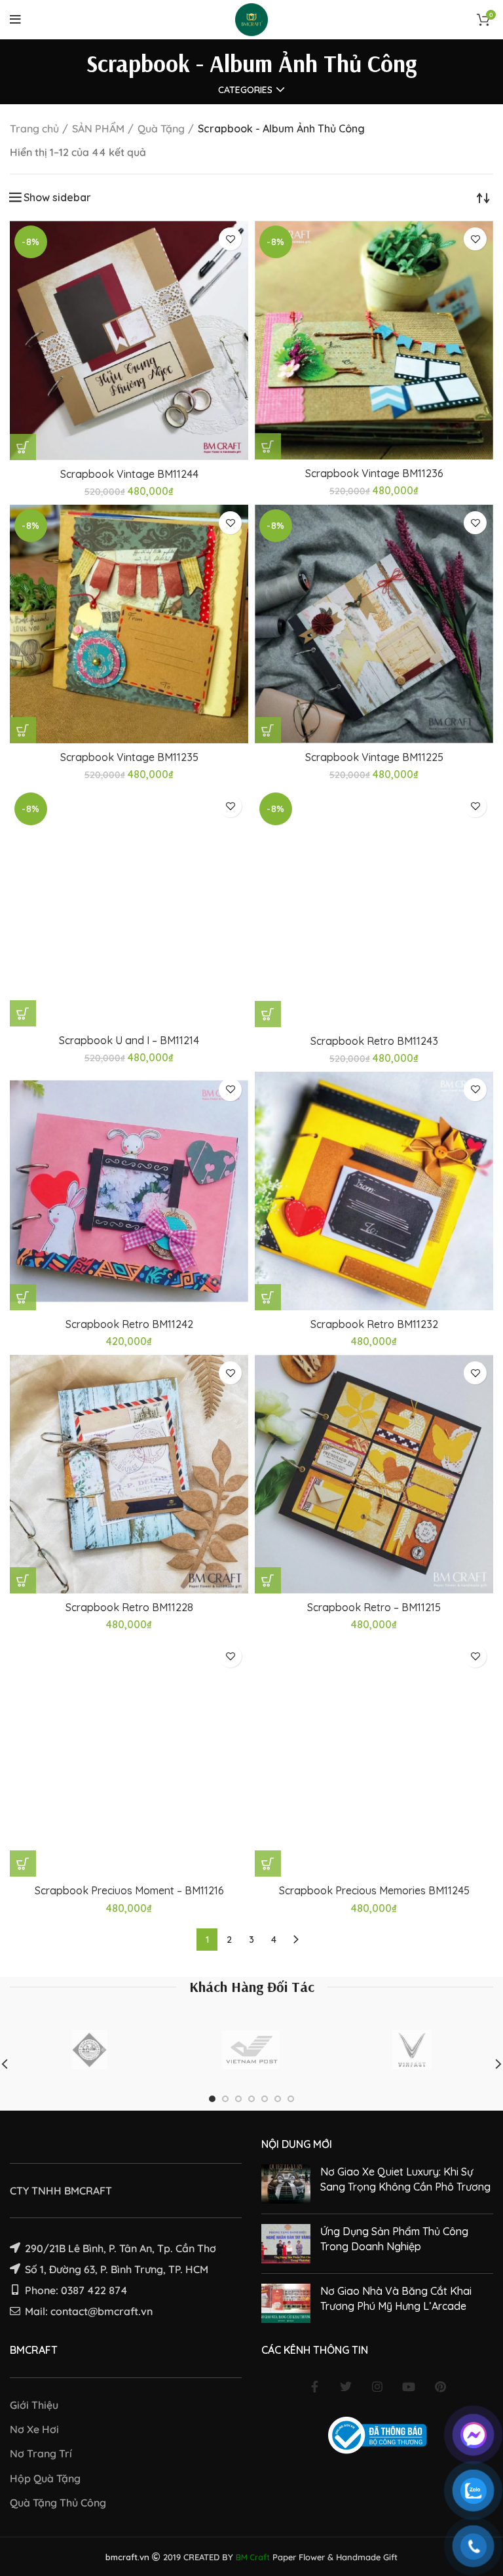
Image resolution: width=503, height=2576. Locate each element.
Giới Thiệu (34, 2405)
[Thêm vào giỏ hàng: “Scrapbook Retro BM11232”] (268, 1297)
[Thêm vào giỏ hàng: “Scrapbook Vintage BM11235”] (23, 730)
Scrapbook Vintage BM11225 (374, 757)
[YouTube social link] (409, 2387)
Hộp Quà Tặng (45, 2478)
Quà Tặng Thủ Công (58, 2503)
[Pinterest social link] (440, 2387)
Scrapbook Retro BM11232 (374, 1324)
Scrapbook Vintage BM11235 (129, 757)
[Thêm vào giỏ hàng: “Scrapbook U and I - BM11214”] (23, 1013)
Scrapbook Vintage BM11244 (129, 474)
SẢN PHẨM (98, 128)
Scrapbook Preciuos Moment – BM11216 (129, 1890)
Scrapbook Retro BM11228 (129, 1607)
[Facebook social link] (314, 2387)
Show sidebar (57, 197)
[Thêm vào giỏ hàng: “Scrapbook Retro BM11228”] (23, 1580)
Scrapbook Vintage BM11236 (374, 473)
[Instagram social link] (377, 2387)
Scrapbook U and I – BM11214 (129, 1040)
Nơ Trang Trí (41, 2453)
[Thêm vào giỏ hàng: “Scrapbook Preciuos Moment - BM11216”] (23, 1864)
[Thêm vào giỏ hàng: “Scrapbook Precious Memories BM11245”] (268, 1864)
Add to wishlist (230, 239)
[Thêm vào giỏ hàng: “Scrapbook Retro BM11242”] (23, 1297)
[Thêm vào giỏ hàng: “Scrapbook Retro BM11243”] (268, 1014)
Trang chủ (34, 128)
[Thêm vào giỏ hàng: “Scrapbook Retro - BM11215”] (268, 1580)
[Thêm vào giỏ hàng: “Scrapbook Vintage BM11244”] (23, 447)
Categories (245, 90)
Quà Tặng (161, 128)
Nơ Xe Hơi (34, 2429)
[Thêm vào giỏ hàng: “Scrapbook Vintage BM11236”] (268, 446)
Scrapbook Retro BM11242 (129, 1324)
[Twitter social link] (346, 2387)
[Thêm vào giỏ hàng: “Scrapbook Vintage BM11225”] (268, 730)
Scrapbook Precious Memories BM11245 (374, 1890)
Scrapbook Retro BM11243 (374, 1041)
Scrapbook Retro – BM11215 (374, 1607)
